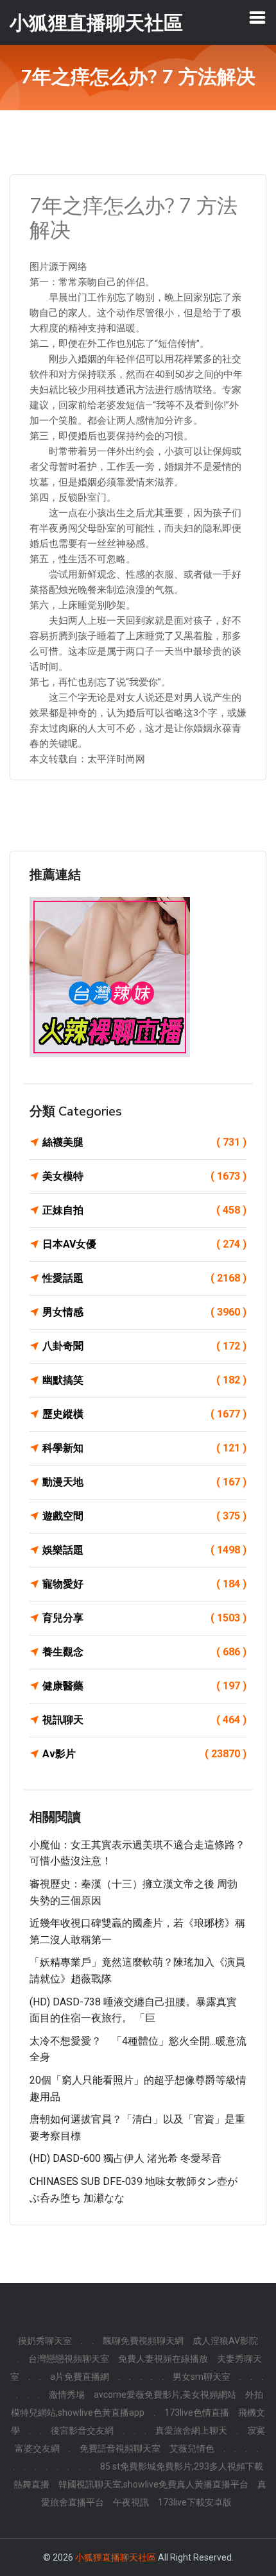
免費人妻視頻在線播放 (163, 2359)
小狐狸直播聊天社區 (116, 2557)
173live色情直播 (197, 2413)
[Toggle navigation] (257, 17)
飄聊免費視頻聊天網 (143, 2341)
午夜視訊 (131, 2502)
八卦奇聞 (144, 1346)
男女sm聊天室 (202, 2377)
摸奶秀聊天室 (45, 2341)
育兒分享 (144, 1618)
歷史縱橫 (144, 1414)
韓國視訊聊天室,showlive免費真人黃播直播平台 (153, 2484)
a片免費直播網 (80, 2377)
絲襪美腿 (144, 1142)
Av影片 (144, 1754)
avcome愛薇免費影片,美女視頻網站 (165, 2395)
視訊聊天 (144, 1720)
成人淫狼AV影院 (225, 2341)
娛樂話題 (144, 1550)
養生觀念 (144, 1652)
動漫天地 (144, 1482)
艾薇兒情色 (192, 2448)
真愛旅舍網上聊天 (191, 2430)
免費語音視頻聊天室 (120, 2448)
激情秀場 (67, 2395)
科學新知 (144, 1448)
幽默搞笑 (144, 1380)
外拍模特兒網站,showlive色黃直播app (137, 2404)
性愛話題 (144, 1278)
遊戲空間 (144, 1516)
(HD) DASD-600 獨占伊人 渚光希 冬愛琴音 (125, 2158)
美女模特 (144, 1176)
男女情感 (144, 1312)
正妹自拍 (144, 1210)
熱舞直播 (31, 2484)
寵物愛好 (144, 1584)
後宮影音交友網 (82, 2430)
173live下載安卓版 (195, 2502)
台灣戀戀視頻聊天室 (69, 2359)
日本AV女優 (144, 1244)
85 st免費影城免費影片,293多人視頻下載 (182, 2466)
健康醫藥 (144, 1686)
